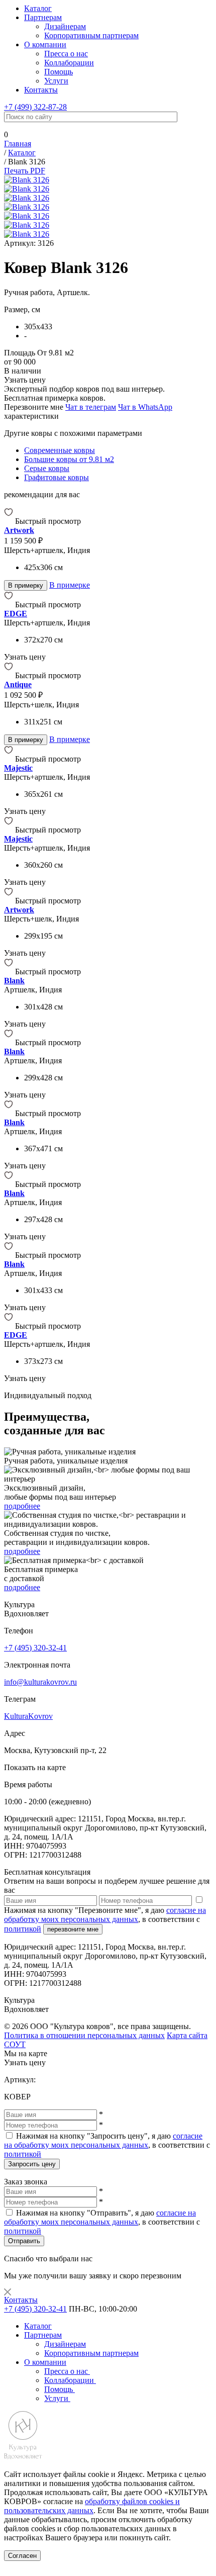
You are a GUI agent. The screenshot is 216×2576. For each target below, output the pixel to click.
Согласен (22, 2556)
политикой (23, 1929)
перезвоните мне (73, 1929)
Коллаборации (69, 63)
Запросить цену (32, 2164)
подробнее (22, 1506)
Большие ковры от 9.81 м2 (69, 459)
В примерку (26, 585)
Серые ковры (47, 468)
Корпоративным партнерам (91, 35)
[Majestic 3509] (10, 830)
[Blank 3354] (10, 1042)
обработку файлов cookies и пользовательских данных (92, 2506)
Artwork (19, 530)
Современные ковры (60, 450)
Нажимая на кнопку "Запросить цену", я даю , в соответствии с (107, 2145)
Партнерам (43, 17)
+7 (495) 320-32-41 (35, 1648)
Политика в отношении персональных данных (84, 2035)
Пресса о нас (66, 54)
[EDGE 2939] (10, 605)
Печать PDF (25, 171)
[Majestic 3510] (10, 759)
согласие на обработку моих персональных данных (105, 1915)
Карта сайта (187, 2035)
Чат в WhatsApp (145, 407)
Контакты (41, 90)
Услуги (56, 81)
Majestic (18, 768)
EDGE (16, 614)
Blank (14, 981)
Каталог (38, 8)
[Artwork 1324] (10, 901)
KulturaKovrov (28, 1716)
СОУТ (15, 2044)
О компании (45, 44)
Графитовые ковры (57, 477)
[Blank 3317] (10, 1184)
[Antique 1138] (10, 675)
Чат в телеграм (91, 407)
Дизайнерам (65, 26)
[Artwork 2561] (10, 521)
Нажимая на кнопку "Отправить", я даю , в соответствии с (102, 2222)
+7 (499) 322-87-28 (35, 107)
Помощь (59, 72)
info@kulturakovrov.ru (40, 1682)
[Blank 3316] (10, 1255)
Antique (18, 684)
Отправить (24, 2241)
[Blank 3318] (10, 1113)
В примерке (70, 585)
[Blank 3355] (10, 972)
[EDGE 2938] (10, 1326)
